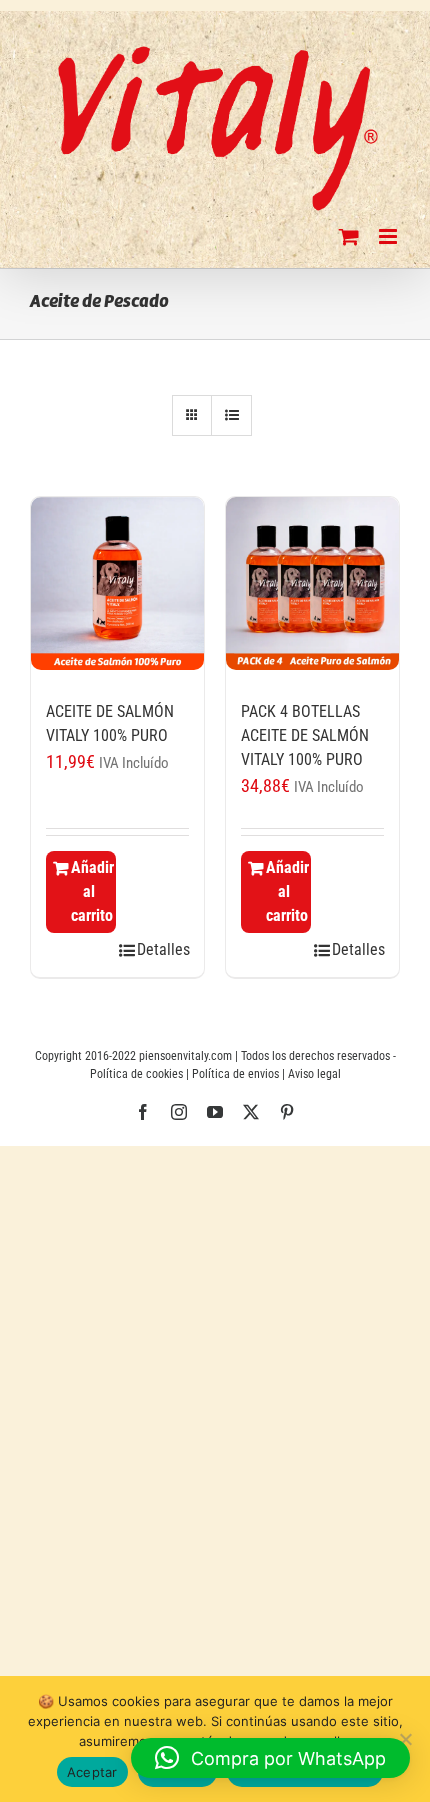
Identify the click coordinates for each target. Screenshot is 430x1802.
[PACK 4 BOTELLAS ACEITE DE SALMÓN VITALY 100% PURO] (312, 588)
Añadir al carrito (92, 891)
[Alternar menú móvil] (389, 236)
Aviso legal (314, 1074)
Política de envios (235, 1074)
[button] (270, 1758)
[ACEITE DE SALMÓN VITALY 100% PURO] (117, 588)
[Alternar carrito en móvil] (349, 236)
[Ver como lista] (231, 415)
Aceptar (92, 1772)
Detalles (163, 949)
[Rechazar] (405, 1739)
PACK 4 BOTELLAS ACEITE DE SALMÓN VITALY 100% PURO (305, 735)
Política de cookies (136, 1074)
